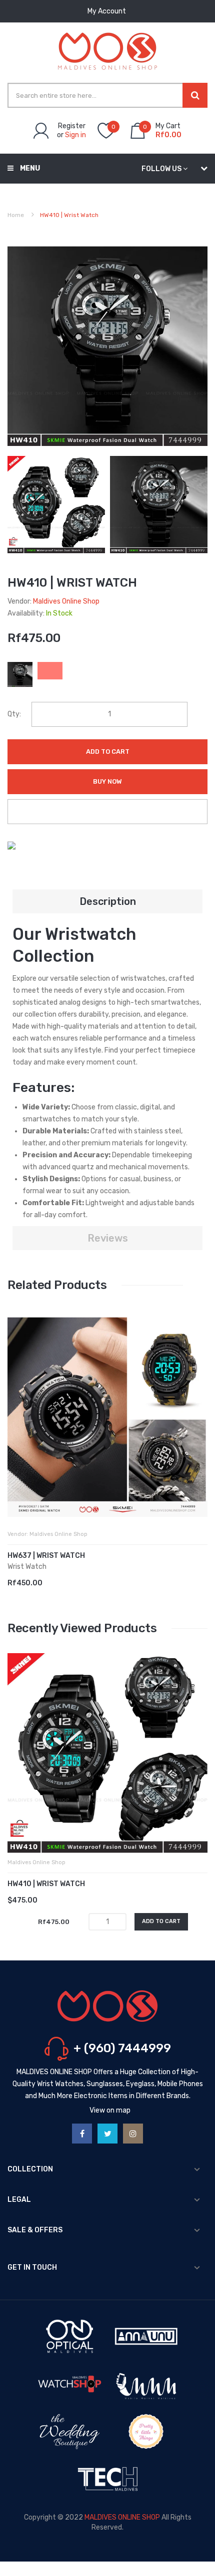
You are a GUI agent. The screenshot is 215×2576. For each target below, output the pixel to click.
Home (16, 215)
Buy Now (107, 781)
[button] (17, 1432)
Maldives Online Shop (66, 601)
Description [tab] (108, 901)
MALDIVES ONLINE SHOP (122, 2517)
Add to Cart (108, 751)
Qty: (14, 714)
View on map (110, 2110)
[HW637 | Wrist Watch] (107, 1417)
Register (72, 126)
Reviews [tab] (108, 1238)
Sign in (75, 135)
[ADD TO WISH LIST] (107, 812)
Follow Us (161, 169)
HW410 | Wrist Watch (46, 1884)
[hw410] (56, 504)
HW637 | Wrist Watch (46, 1556)
